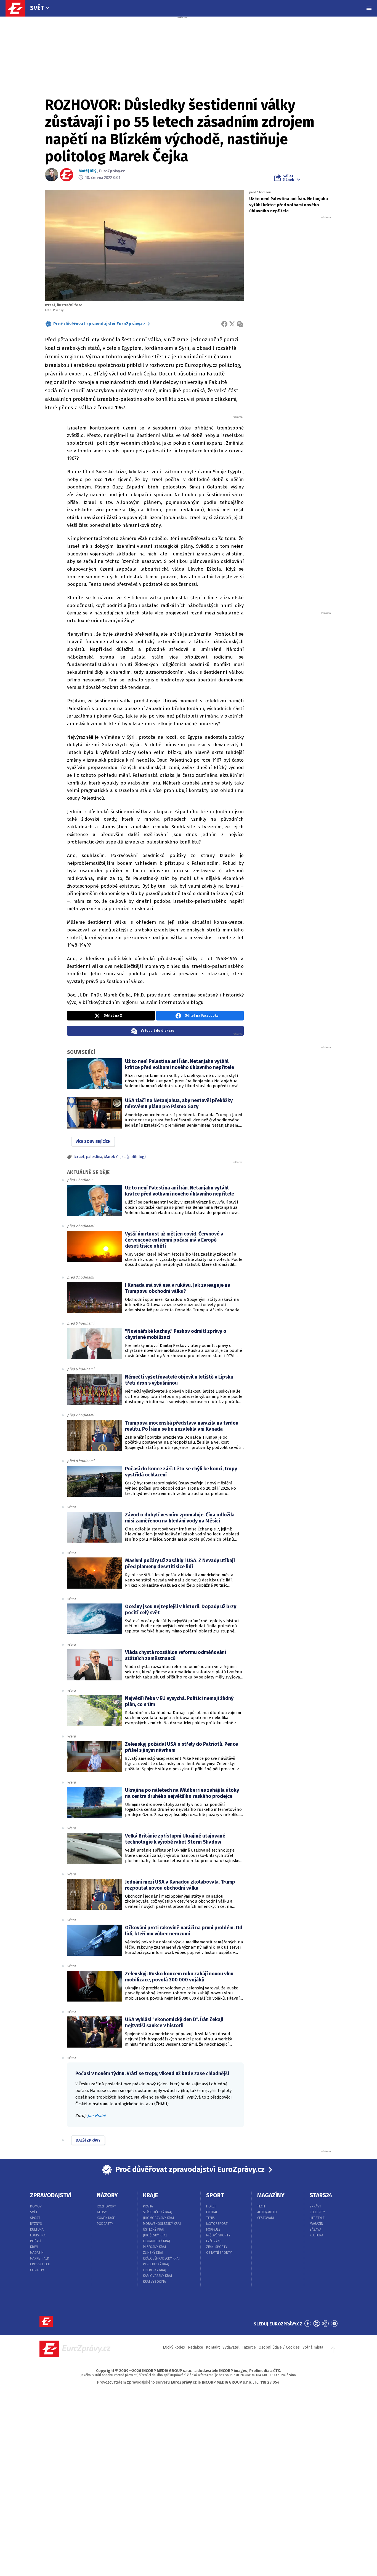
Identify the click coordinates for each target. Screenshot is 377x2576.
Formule (213, 2230)
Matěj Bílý (87, 171)
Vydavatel (231, 2347)
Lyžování (213, 2241)
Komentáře (106, 2218)
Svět (37, 8)
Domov (36, 2206)
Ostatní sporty (219, 2253)
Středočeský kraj (158, 2212)
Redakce (196, 2347)
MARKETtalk (40, 2258)
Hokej (211, 2206)
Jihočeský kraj (155, 2235)
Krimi (34, 2247)
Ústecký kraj (154, 2230)
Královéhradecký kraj (161, 2258)
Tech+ (262, 2206)
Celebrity (317, 2212)
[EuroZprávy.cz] (18, 8)
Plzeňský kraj (154, 2247)
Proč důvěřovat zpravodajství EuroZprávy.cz (99, 324)
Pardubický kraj (156, 2264)
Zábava (315, 2230)
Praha (148, 2206)
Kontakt (213, 2347)
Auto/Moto (267, 2212)
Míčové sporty (218, 2235)
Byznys (36, 2224)
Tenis (210, 2218)
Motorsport (217, 2224)
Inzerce (249, 2347)
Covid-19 (37, 2270)
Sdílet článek (288, 178)
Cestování (266, 2218)
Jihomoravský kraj (158, 2218)
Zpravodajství (51, 2195)
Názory (107, 2195)
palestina (94, 1157)
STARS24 (321, 2195)
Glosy (102, 2212)
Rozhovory (107, 2206)
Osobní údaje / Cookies (279, 2347)
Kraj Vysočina (154, 2282)
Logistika (38, 2235)
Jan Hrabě (97, 2116)
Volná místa (313, 2347)
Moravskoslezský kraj (162, 2224)
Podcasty (105, 2224)
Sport (35, 2218)
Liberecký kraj (155, 2270)
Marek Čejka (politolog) (125, 1157)
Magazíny (271, 2195)
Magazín (37, 2253)
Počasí (36, 2241)
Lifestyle (317, 2218)
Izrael (79, 1157)
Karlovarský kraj (157, 2276)
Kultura (37, 2230)
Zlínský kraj (153, 2253)
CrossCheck (40, 2264)
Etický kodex (174, 2347)
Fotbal (212, 2212)
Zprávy (315, 2206)
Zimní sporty (217, 2247)
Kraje (151, 2195)
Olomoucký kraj (156, 2241)
